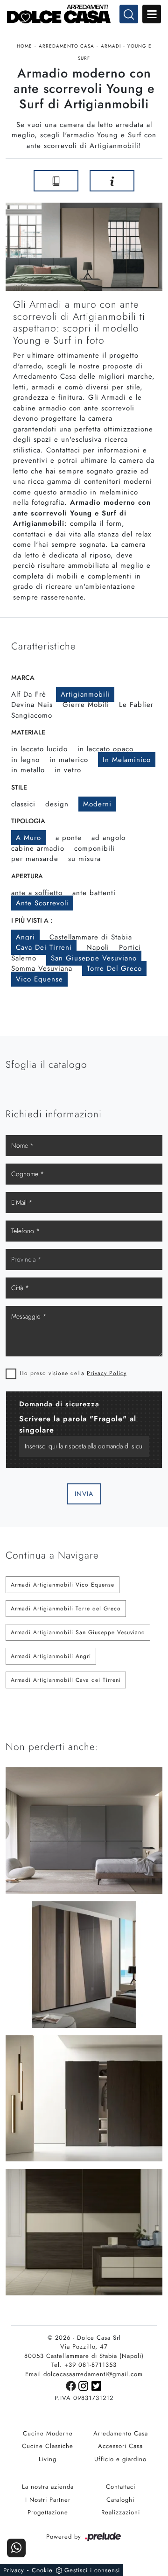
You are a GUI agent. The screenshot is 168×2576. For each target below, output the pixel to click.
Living (48, 2459)
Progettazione (48, 2512)
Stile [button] (19, 787)
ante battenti (94, 893)
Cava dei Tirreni (44, 947)
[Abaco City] (154, 181)
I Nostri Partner (48, 2500)
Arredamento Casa (66, 46)
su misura (84, 859)
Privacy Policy (107, 1373)
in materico (69, 760)
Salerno (24, 958)
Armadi (111, 46)
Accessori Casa (120, 2446)
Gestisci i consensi (92, 2570)
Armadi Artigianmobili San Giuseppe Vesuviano (78, 1632)
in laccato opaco (105, 749)
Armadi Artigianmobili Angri (51, 1656)
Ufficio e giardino (120, 2459)
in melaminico (127, 760)
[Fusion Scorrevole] (14, 181)
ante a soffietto (37, 893)
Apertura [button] (27, 876)
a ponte (69, 838)
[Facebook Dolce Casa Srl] (72, 2385)
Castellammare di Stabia (91, 937)
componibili (94, 848)
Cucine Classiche (48, 2446)
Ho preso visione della (73, 1373)
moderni (97, 804)
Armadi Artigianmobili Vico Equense (63, 1585)
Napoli (98, 947)
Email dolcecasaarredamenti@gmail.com (84, 2374)
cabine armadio (38, 848)
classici (23, 804)
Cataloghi (120, 2500)
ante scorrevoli (42, 903)
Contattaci (121, 2487)
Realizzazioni (121, 2512)
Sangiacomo (32, 715)
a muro (28, 838)
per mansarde (35, 859)
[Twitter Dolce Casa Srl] (97, 2385)
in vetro (68, 770)
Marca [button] (23, 678)
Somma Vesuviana (42, 968)
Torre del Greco (114, 968)
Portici (130, 947)
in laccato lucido (39, 749)
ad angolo (108, 838)
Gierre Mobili (86, 705)
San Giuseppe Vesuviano (94, 958)
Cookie (42, 2570)
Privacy (14, 2570)
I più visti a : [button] (32, 920)
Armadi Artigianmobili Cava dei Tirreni (66, 1680)
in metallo (28, 770)
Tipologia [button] (28, 821)
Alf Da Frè (29, 694)
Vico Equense (39, 979)
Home (24, 46)
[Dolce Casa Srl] (84, 14)
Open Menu (152, 14)
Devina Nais (32, 705)
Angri (25, 937)
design (57, 804)
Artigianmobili (85, 694)
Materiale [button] (28, 732)
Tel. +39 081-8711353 (84, 2365)
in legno (25, 760)
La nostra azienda (48, 2487)
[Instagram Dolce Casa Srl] (85, 2385)
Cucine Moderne (48, 2433)
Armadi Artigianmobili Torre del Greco (66, 1609)
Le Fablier (136, 705)
